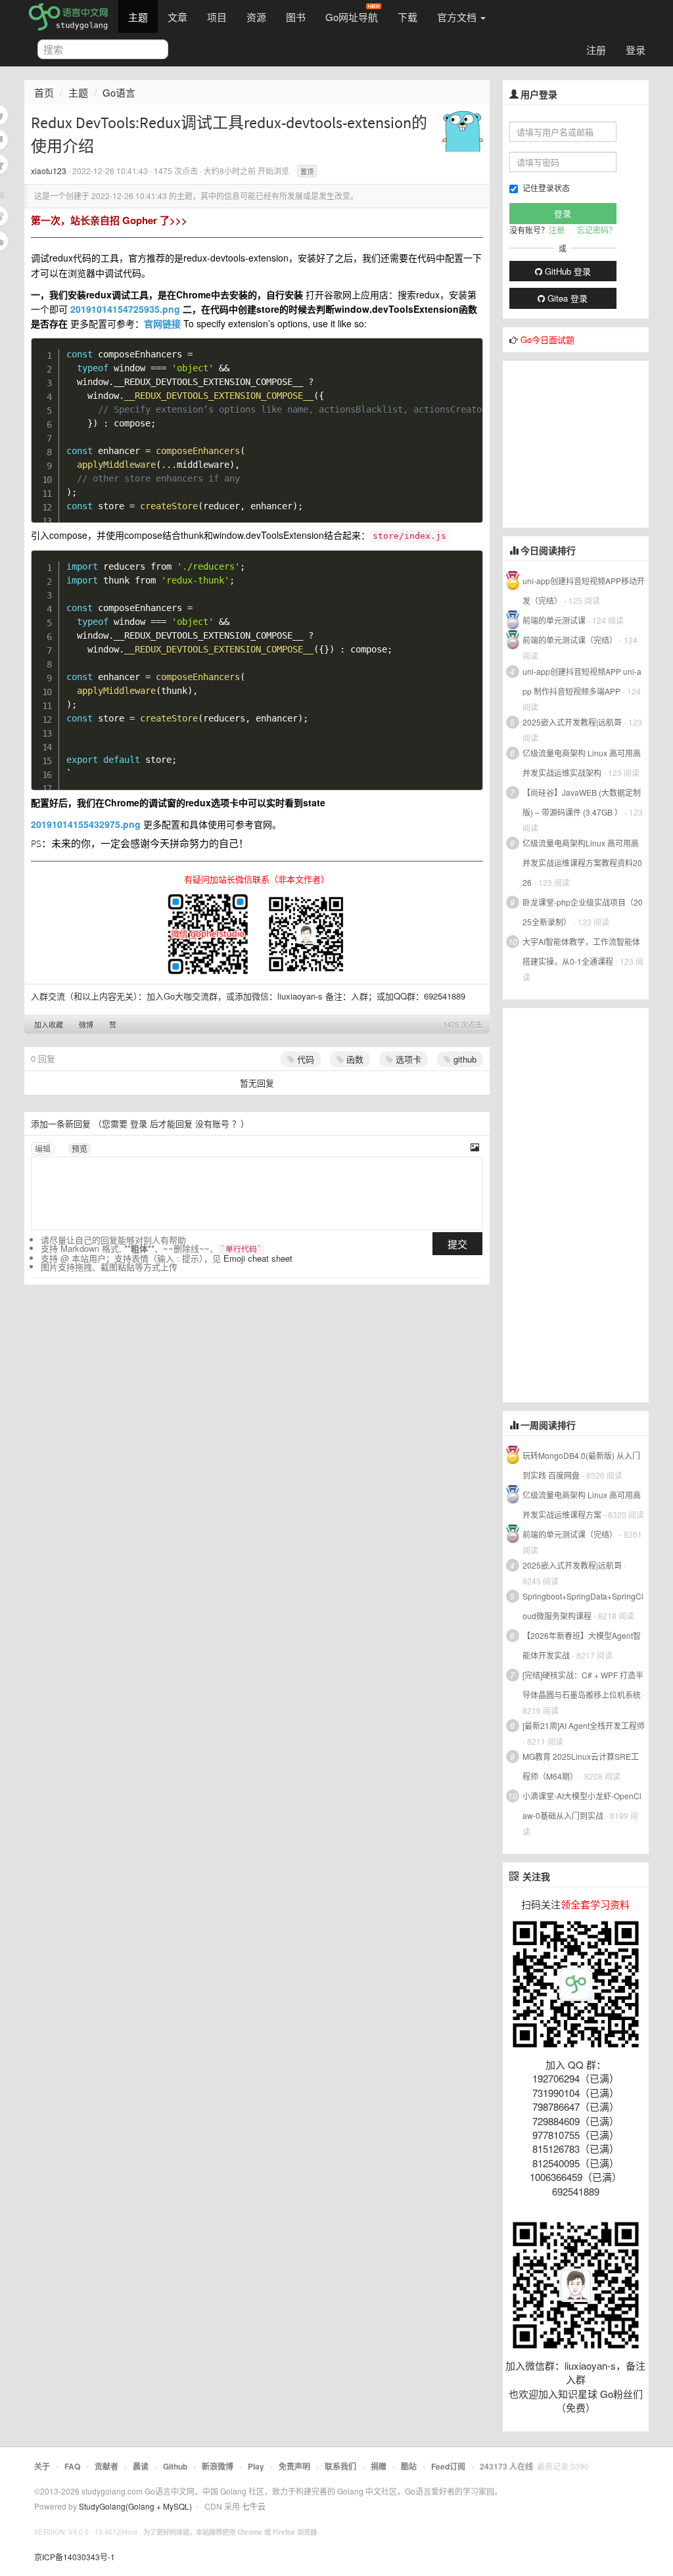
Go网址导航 (352, 17)
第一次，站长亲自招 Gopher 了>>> (109, 220)
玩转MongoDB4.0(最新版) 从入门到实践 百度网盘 (581, 1465)
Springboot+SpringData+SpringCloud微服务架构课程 (583, 1606)
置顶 (307, 172)
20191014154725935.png (125, 309)
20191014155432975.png (86, 824)
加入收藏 (49, 1024)
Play (256, 2466)
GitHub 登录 (567, 271)
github (464, 1059)
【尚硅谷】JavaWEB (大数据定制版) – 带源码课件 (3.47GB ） (582, 802)
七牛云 (254, 2506)
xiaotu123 (49, 171)
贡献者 (106, 2466)
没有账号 (212, 1123)
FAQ (72, 2466)
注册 (596, 50)
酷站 (409, 2466)
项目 (217, 17)
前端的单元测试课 (554, 620)
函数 (354, 1059)
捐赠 (379, 2466)
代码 (304, 1059)
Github (175, 2466)
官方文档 (458, 17)
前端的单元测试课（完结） (570, 640)
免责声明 (294, 2466)
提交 (457, 1244)
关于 (42, 2466)
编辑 (43, 1148)
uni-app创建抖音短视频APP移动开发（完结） (584, 590)
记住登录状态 (546, 188)
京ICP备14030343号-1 (75, 2557)
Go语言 (119, 92)
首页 (44, 92)
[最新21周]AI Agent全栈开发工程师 (584, 1725)
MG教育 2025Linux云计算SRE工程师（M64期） (581, 1766)
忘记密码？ (597, 230)
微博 (86, 1024)
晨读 (141, 2466)
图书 (296, 17)
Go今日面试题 (547, 339)
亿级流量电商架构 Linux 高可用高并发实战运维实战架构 (582, 763)
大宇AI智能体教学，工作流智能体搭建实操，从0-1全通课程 (581, 951)
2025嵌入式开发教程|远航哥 (572, 722)
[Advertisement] (588, 443)
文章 (177, 17)
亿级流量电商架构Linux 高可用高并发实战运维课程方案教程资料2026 (582, 862)
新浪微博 (218, 2466)
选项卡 (407, 1059)
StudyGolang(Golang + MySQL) (135, 2506)
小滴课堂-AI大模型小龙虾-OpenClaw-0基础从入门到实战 (582, 1805)
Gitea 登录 (566, 298)
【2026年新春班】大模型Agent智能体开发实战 (582, 1645)
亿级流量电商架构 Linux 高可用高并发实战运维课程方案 (582, 1505)
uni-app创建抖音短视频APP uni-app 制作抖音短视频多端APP (582, 681)
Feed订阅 (448, 2466)
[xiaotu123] (463, 130)
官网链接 (162, 323)
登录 (636, 50)
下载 (407, 17)
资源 (256, 17)
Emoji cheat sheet (258, 1258)
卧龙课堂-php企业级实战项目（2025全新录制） (583, 912)
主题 (138, 17)
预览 (80, 1148)
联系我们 (340, 2466)
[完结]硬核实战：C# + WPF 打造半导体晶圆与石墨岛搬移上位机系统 (583, 1685)
